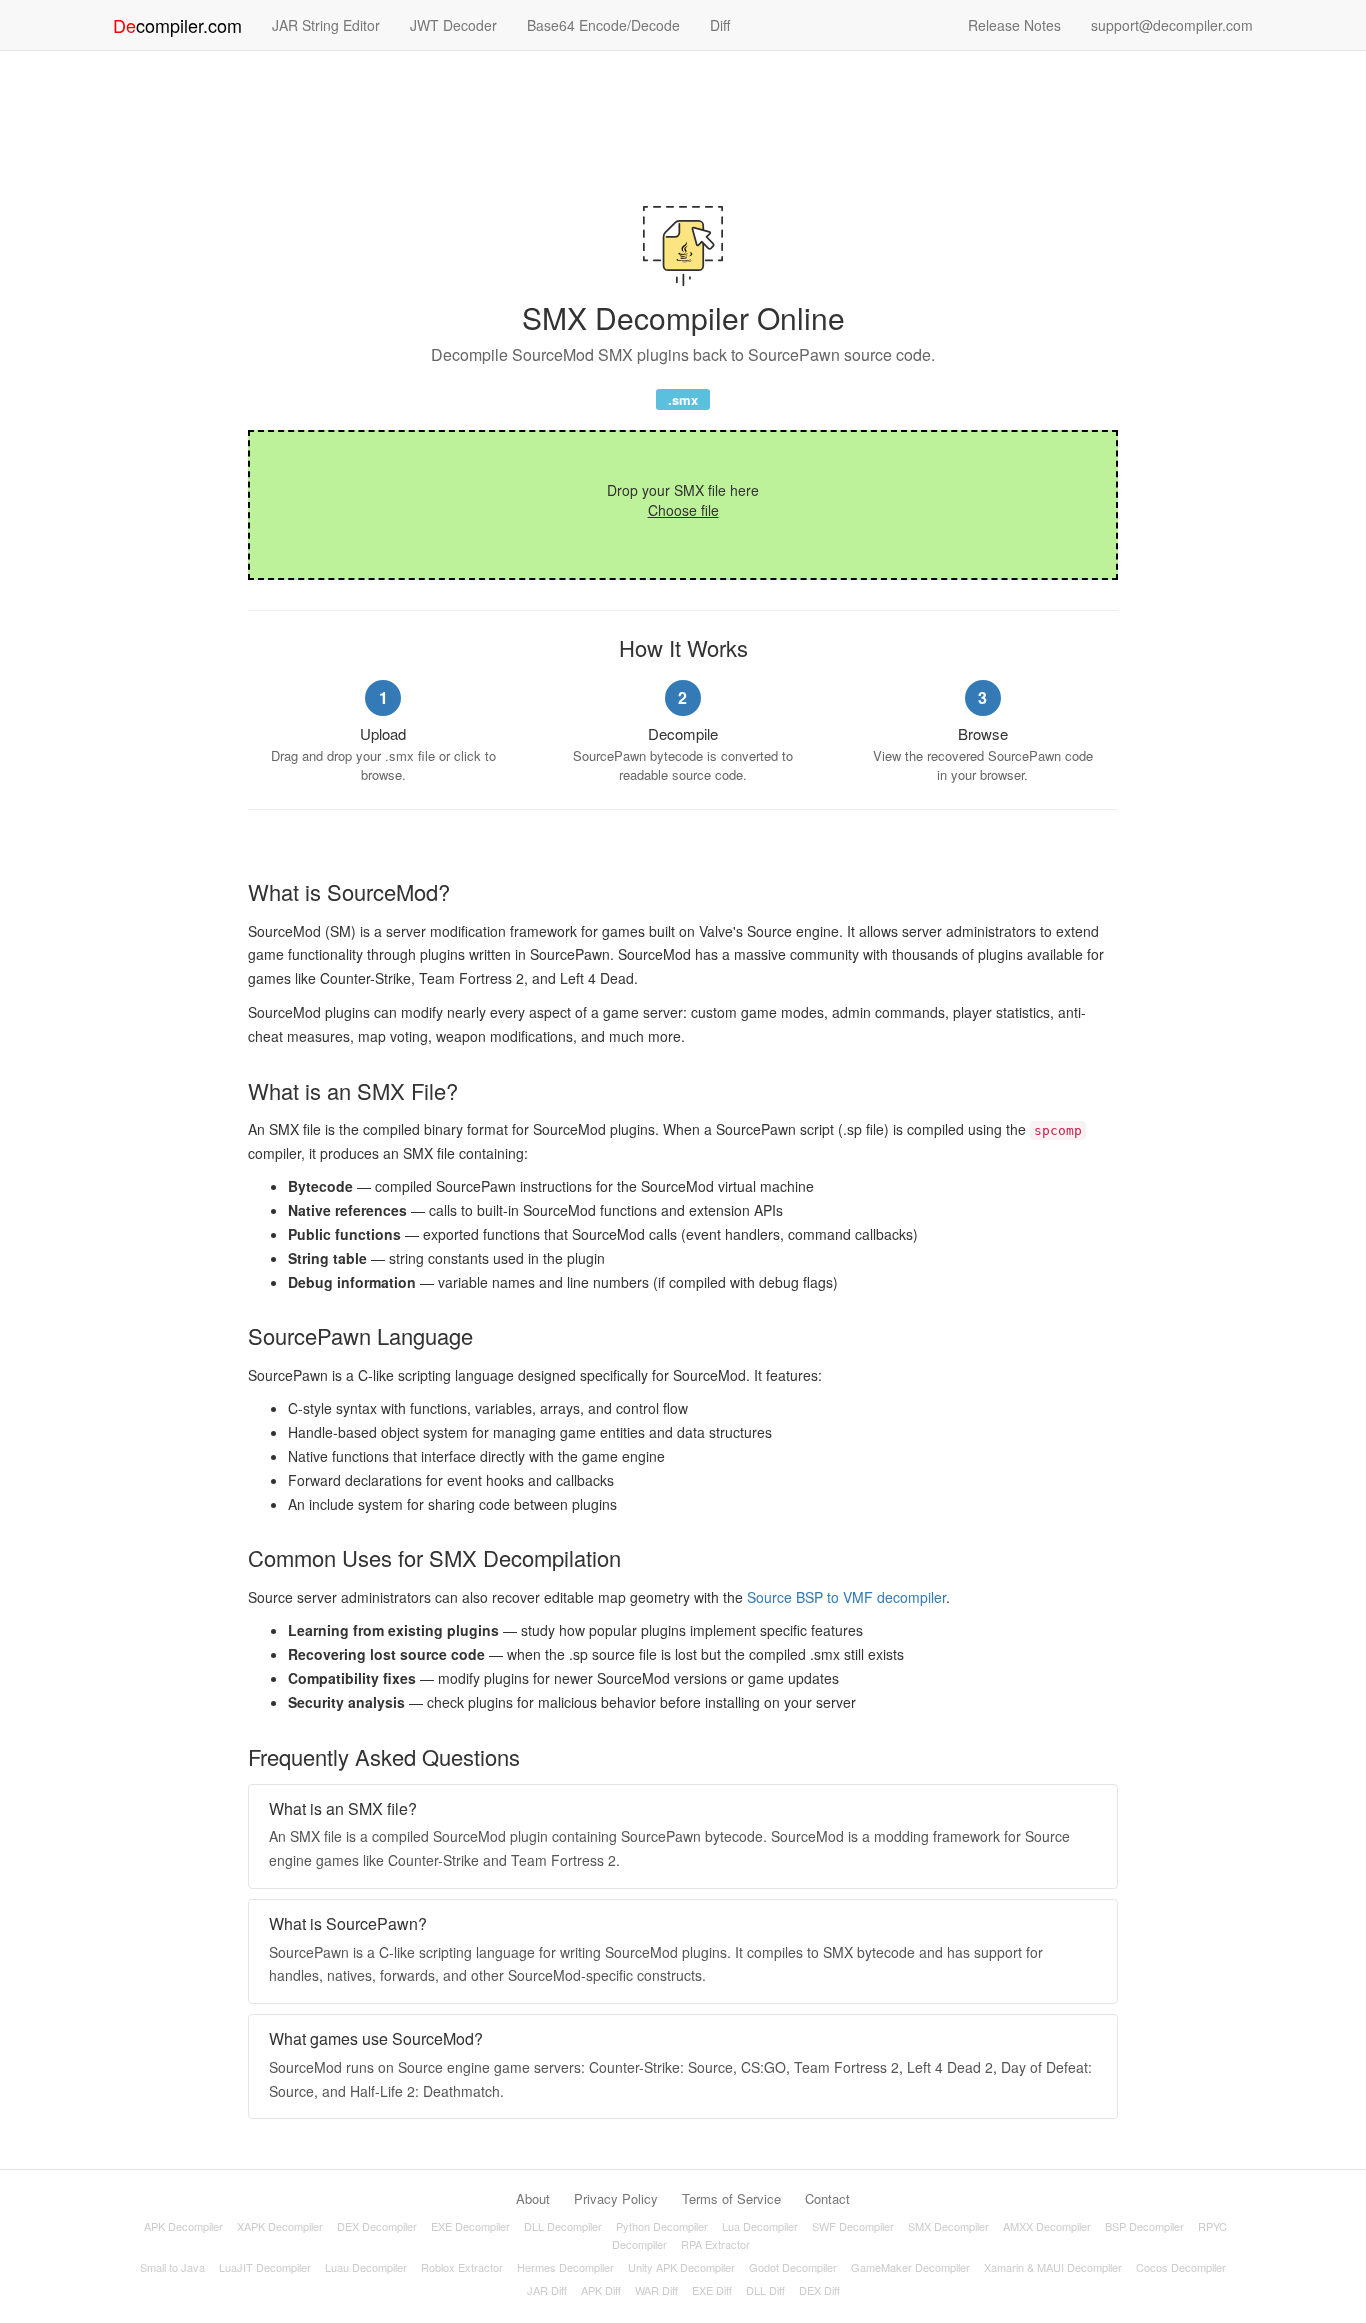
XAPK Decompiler (280, 2226)
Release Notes (1014, 25)
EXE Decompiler (470, 2226)
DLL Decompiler (563, 2226)
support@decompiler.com (1172, 25)
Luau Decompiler (366, 2267)
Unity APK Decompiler (681, 2267)
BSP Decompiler (1144, 2226)
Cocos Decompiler (1181, 2267)
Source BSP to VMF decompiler (846, 1597)
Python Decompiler (662, 2226)
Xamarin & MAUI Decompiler (1053, 2267)
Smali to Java (172, 2267)
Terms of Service (731, 2198)
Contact (827, 2198)
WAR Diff (656, 2290)
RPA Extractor (715, 2244)
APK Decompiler (183, 2226)
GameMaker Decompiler (910, 2267)
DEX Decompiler (377, 2226)
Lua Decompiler (760, 2226)
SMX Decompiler (948, 2226)
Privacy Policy (616, 2198)
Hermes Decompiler (565, 2267)
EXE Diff (712, 2290)
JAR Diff (547, 2290)
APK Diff (601, 2290)
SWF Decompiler (853, 2226)
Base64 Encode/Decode (603, 25)
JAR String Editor (326, 25)
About (533, 2198)
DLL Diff (765, 2290)
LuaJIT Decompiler (265, 2267)
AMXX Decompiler (1047, 2226)
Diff (720, 25)
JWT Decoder (453, 25)
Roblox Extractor (462, 2267)
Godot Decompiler (793, 2267)
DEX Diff (819, 2290)
